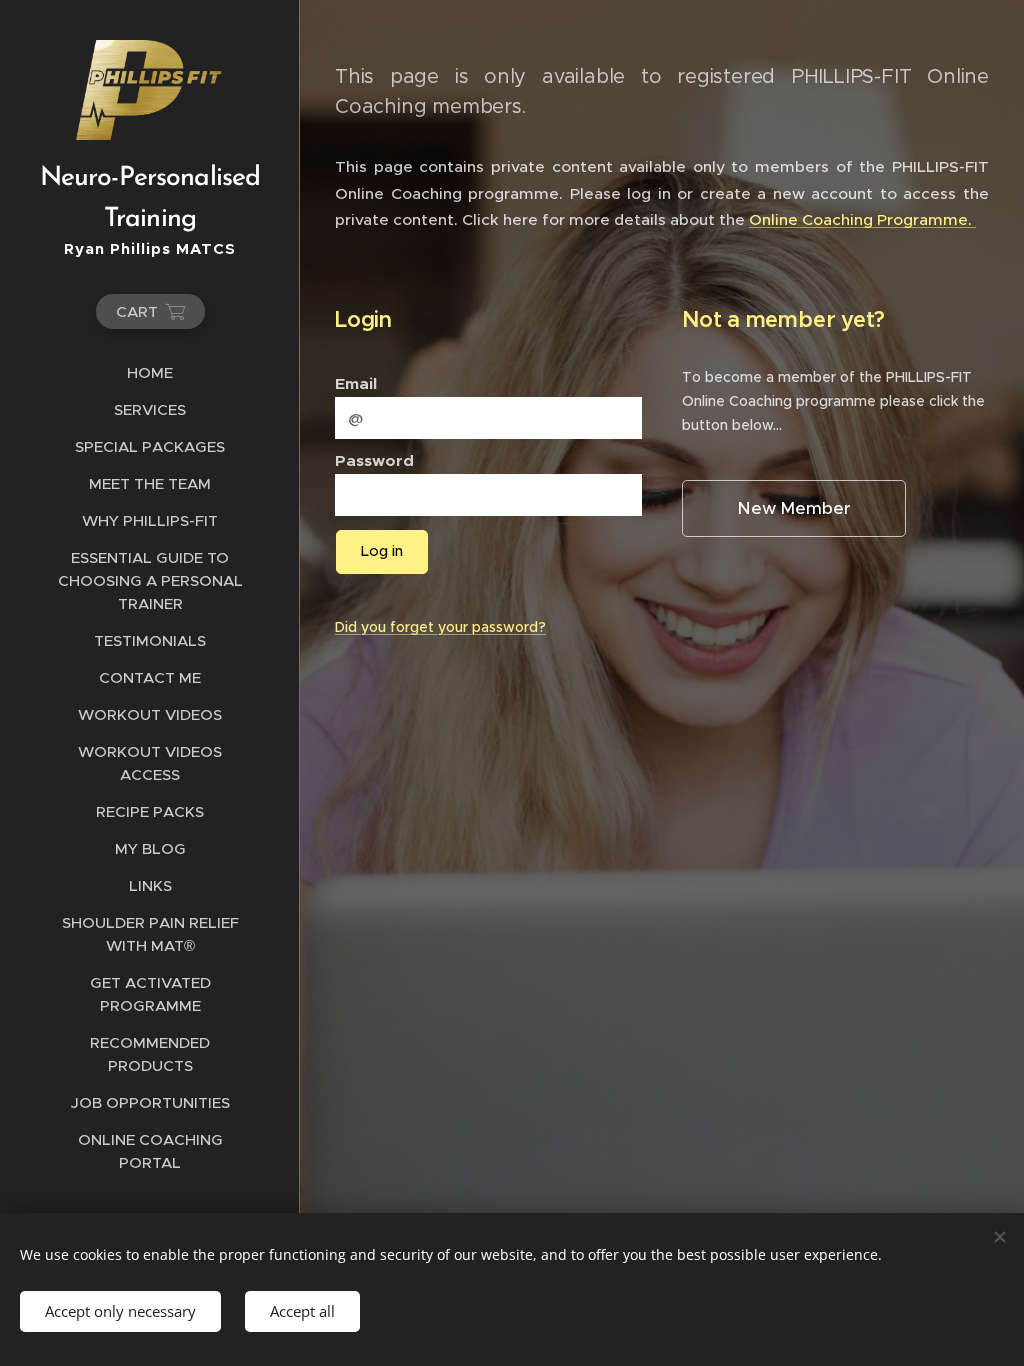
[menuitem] (150, 372)
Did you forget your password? (440, 627)
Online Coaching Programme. (862, 219)
